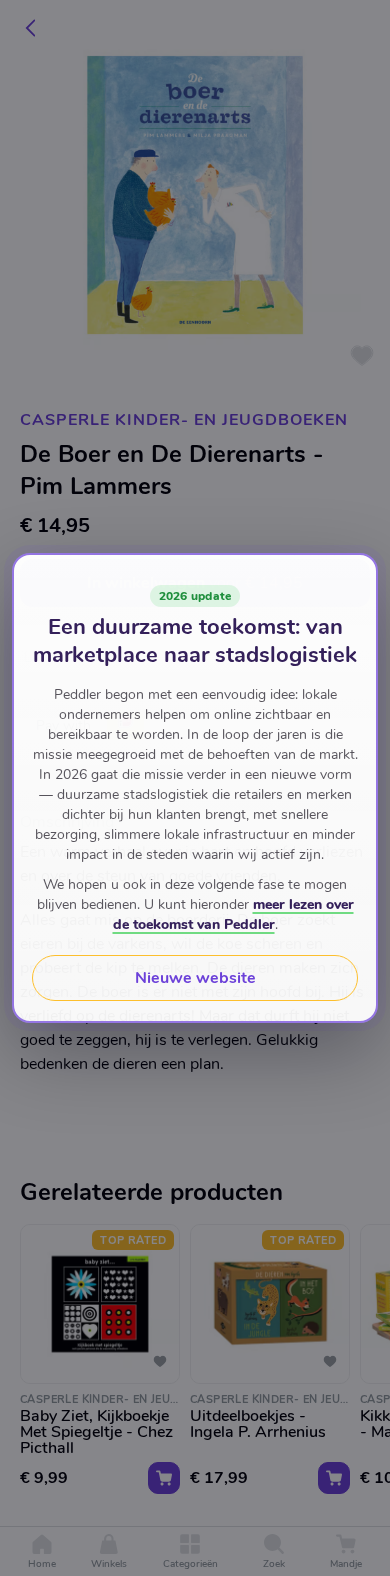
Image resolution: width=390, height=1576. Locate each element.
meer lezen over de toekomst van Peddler (233, 914)
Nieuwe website (195, 978)
